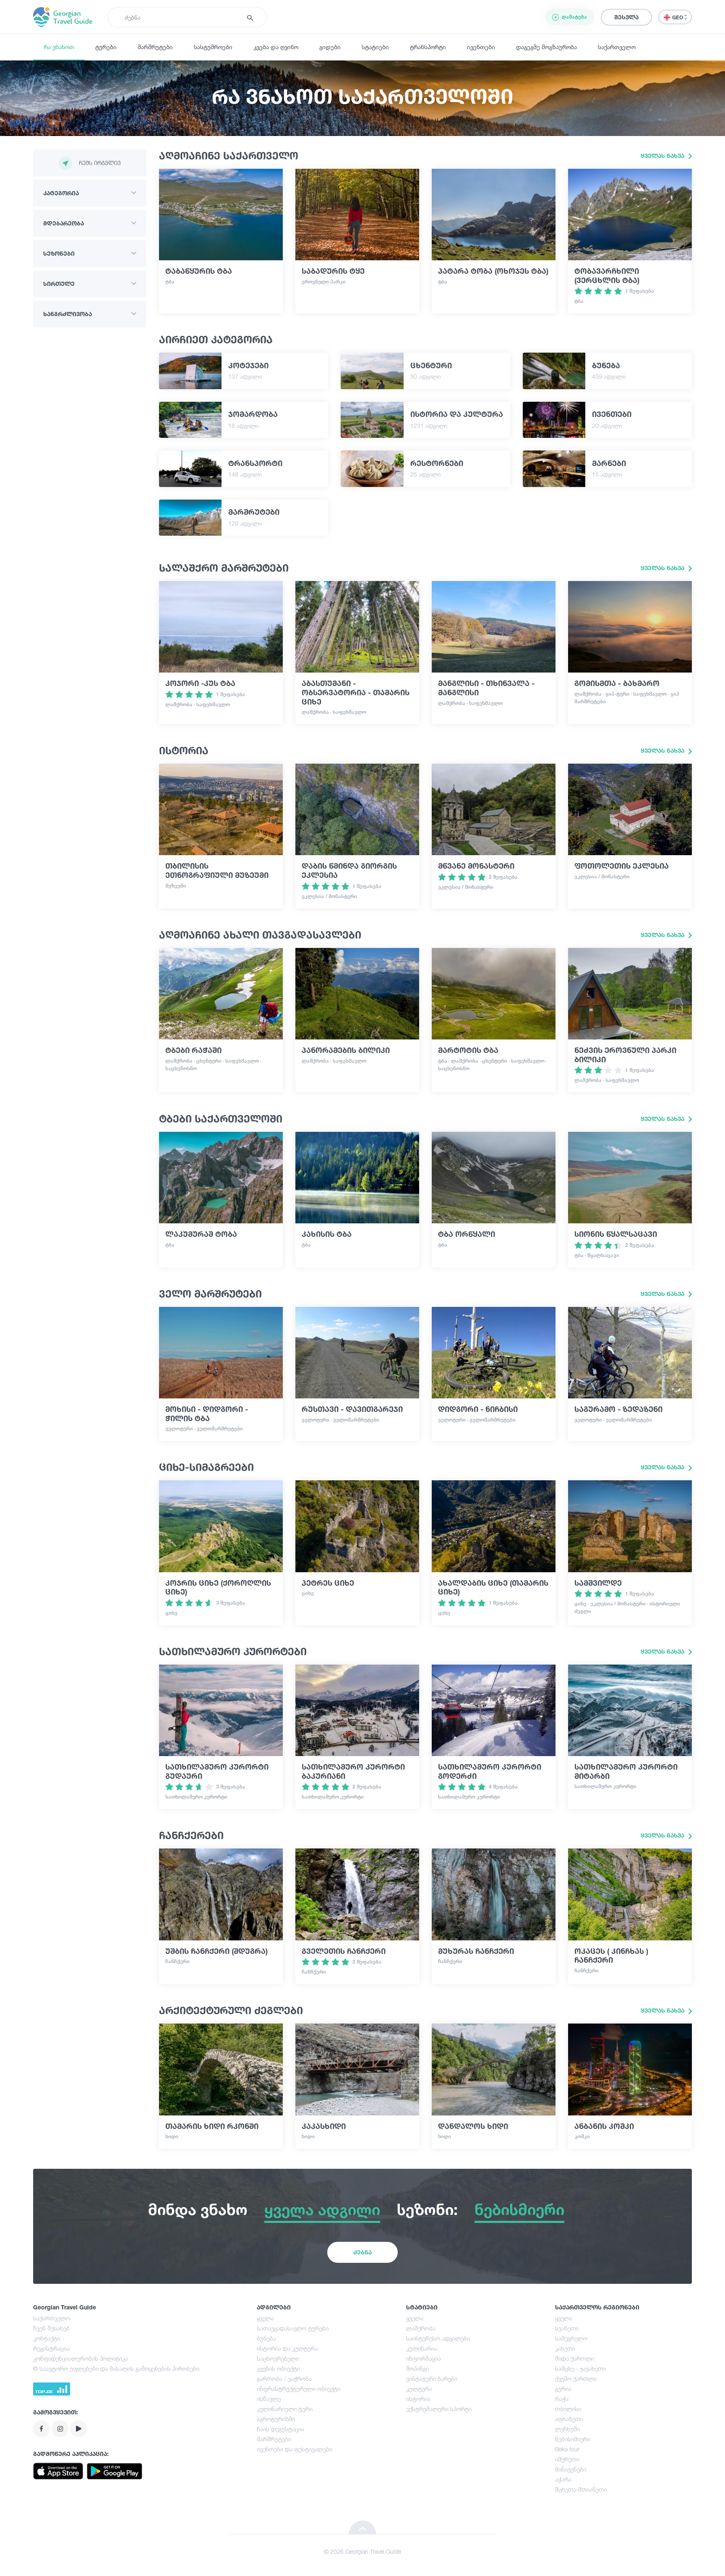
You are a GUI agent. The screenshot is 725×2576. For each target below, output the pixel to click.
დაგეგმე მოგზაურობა (546, 47)
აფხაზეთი (569, 2419)
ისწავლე (269, 2399)
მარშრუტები (155, 47)
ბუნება (266, 2338)
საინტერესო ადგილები (438, 2338)
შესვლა (626, 17)
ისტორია (418, 2399)
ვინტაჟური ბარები (432, 2378)
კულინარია (422, 2348)
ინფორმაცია (424, 2358)
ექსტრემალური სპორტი (439, 2409)
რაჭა (562, 2399)
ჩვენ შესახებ (51, 2328)
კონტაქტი (47, 2338)
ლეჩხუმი (567, 2429)
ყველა (265, 2318)
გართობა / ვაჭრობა (284, 2378)
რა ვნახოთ (59, 47)
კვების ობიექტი (278, 2368)
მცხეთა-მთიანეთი (581, 2489)
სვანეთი (567, 2328)
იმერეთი (567, 2459)
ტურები (106, 47)
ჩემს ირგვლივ (100, 163)
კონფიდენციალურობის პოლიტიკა (81, 2358)
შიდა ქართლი (575, 2358)
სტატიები (375, 47)
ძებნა (362, 2252)
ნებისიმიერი (573, 2439)
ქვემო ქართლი (576, 2378)
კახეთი (565, 2348)
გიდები (330, 47)
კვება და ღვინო (276, 47)
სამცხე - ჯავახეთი (580, 2368)
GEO (678, 17)
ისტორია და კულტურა (287, 2348)
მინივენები (571, 2469)
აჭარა (563, 2479)
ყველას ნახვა (663, 156)
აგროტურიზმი (276, 2419)
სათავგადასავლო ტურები (293, 2328)
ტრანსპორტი (428, 47)
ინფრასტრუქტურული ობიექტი (299, 2389)
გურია (563, 2389)
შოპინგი (417, 2368)
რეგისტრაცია (51, 2348)
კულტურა (419, 2389)
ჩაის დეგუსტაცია (280, 2429)
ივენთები (481, 47)
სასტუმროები (213, 47)
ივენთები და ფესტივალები (295, 2449)
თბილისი (568, 2409)
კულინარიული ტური (285, 2409)
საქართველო (617, 47)
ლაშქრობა (421, 2328)
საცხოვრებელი (278, 2358)
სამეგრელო (571, 2338)
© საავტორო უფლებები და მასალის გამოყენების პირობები (116, 2368)
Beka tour (567, 2449)
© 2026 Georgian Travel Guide (362, 2551)
